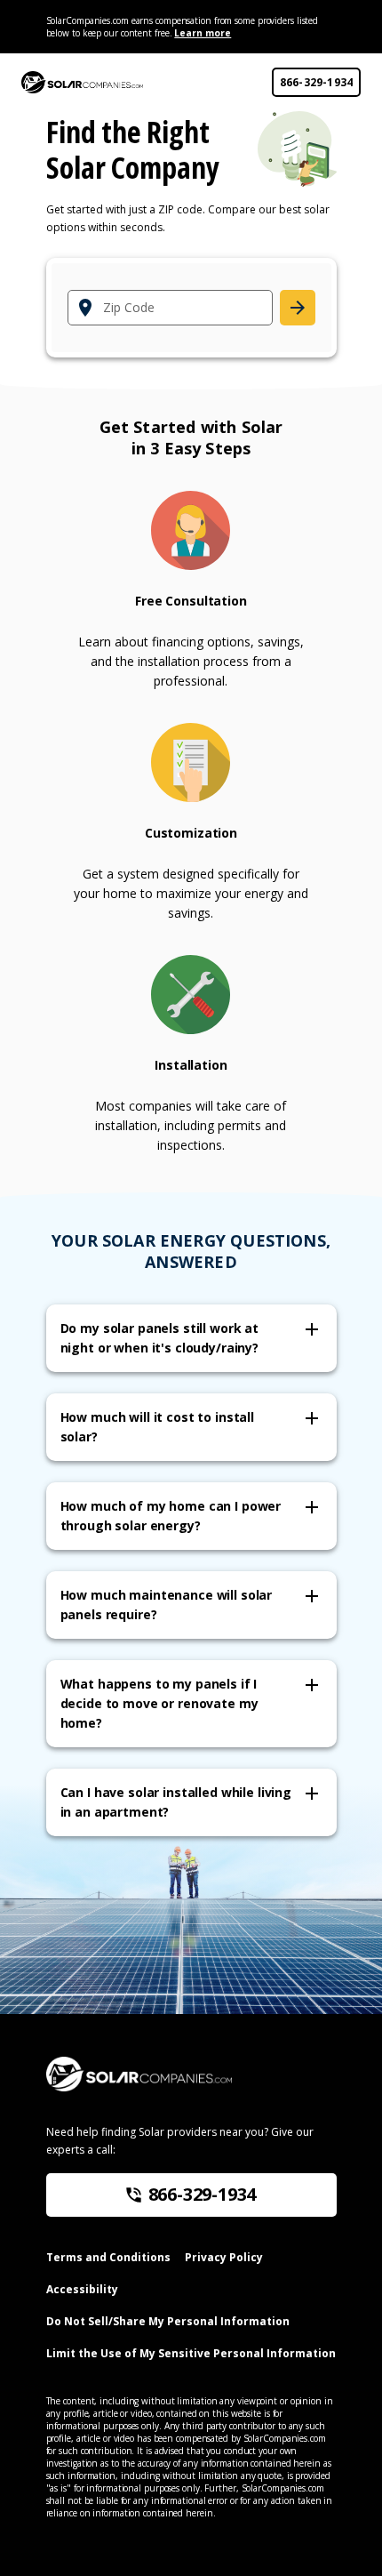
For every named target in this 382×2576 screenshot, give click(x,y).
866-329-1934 (317, 82)
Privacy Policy (224, 2257)
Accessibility (82, 2289)
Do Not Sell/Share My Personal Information (168, 2321)
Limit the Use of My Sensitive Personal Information (191, 2353)
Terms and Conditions (108, 2257)
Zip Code (129, 308)
